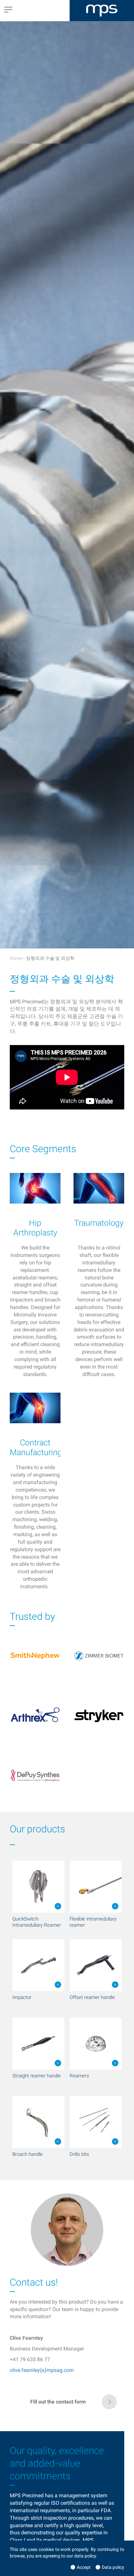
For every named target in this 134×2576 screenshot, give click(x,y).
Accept (84, 2567)
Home (16, 958)
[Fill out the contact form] (67, 2408)
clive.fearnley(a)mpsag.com (42, 2370)
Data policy (113, 2567)
